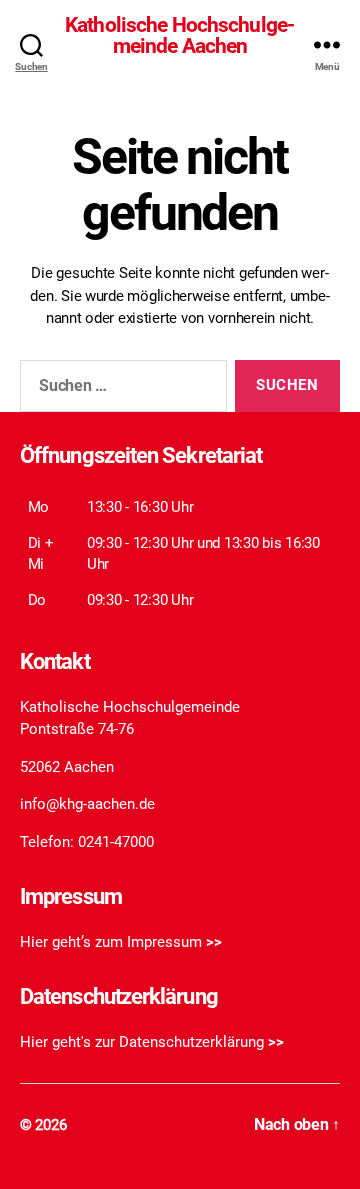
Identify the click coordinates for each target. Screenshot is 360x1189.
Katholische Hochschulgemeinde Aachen (180, 36)
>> (214, 942)
